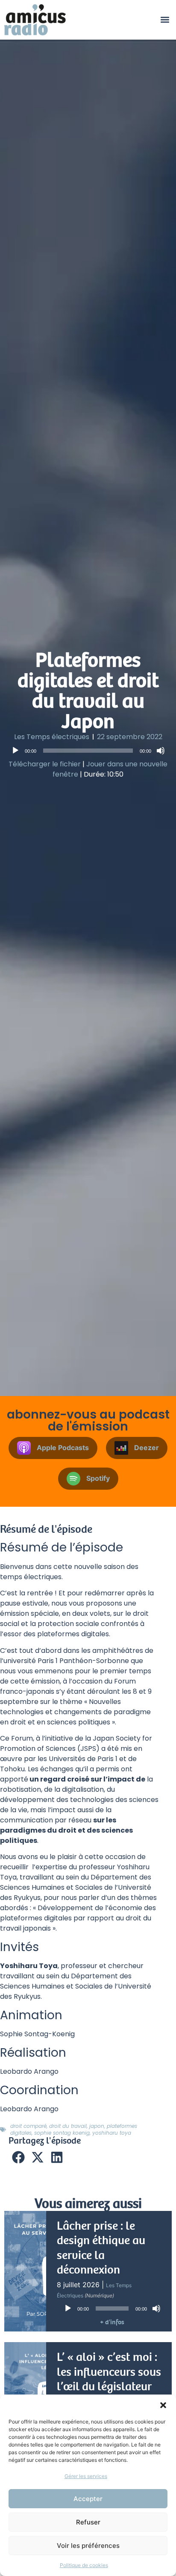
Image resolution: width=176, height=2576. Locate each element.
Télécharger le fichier (45, 764)
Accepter (88, 2499)
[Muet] (161, 751)
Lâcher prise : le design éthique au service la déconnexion (101, 2248)
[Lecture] (15, 751)
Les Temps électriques (52, 737)
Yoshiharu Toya (112, 2133)
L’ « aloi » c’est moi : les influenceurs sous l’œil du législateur (109, 2372)
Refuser (88, 2522)
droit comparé (28, 2126)
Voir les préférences (88, 2546)
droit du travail (68, 2126)
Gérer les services (86, 2476)
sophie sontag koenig (62, 2133)
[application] (88, 751)
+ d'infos (112, 2322)
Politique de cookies (84, 2565)
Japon (97, 2126)
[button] (163, 2405)
